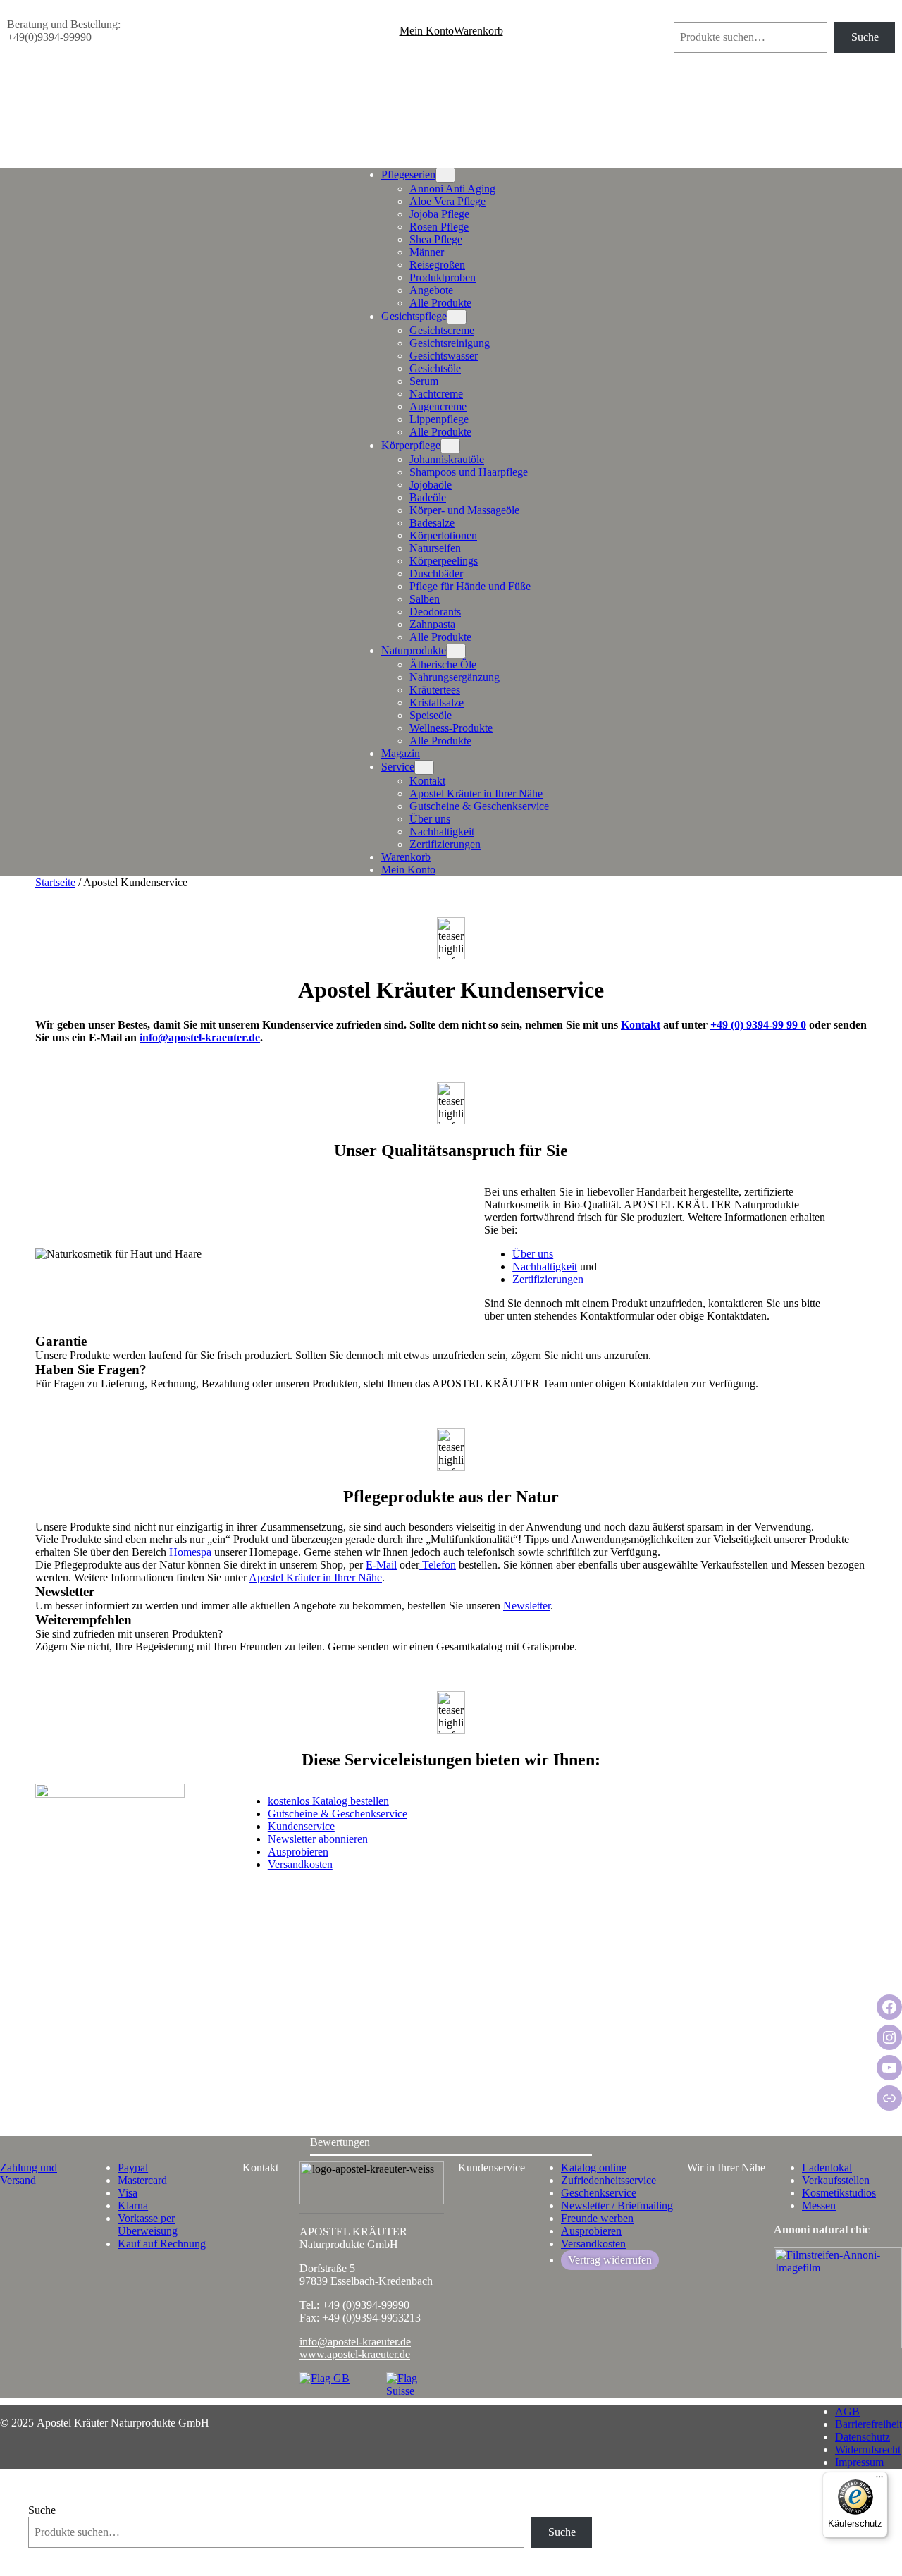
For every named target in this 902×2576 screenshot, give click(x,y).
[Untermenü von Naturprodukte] (456, 651)
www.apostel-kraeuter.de (355, 2354)
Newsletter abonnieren (318, 1839)
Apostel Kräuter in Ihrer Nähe (315, 1577)
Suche (687, 15)
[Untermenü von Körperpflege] (450, 446)
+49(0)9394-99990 (49, 37)
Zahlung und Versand (29, 2174)
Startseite (55, 882)
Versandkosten (300, 1864)
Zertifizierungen (548, 1279)
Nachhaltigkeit (545, 1266)
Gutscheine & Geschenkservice (338, 1814)
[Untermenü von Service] (424, 767)
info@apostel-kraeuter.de (200, 1037)
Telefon (438, 1565)
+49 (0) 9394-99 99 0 (758, 1025)
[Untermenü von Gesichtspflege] (457, 317)
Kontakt (641, 1025)
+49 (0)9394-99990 (366, 2305)
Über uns (533, 1254)
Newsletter (527, 1606)
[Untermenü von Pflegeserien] (445, 175)
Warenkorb (478, 31)
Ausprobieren (298, 1852)
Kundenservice (301, 1826)
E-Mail (381, 1565)
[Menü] (879, 2480)
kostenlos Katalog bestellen (328, 1801)
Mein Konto (427, 31)
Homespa (190, 1552)
